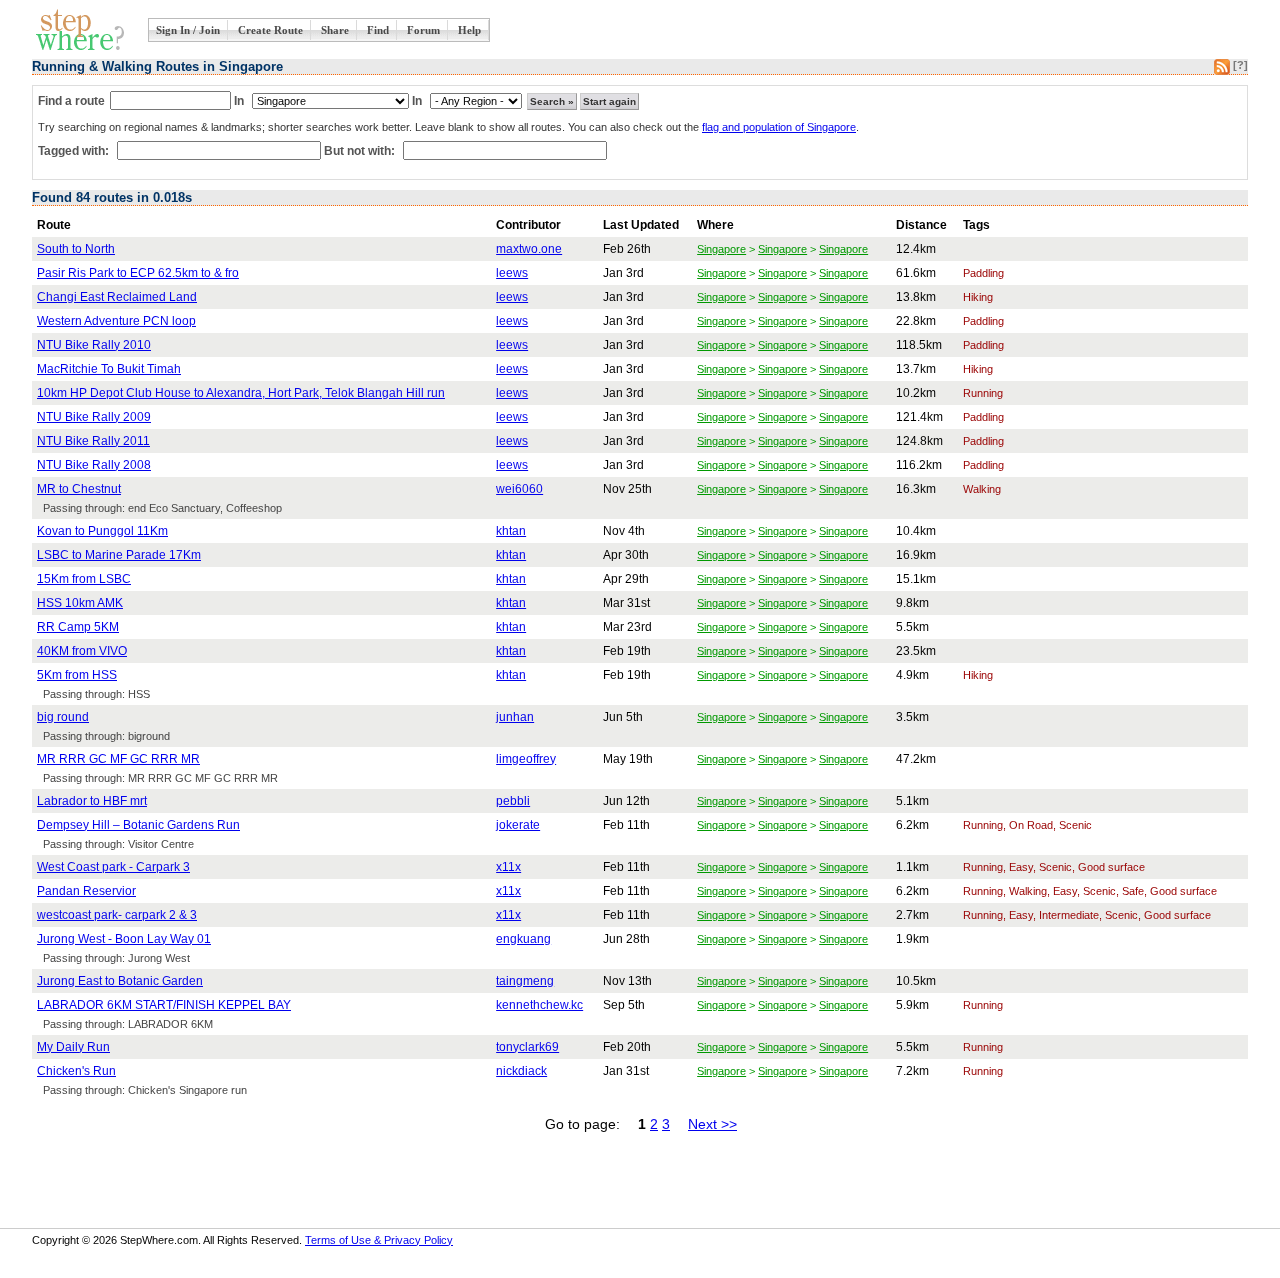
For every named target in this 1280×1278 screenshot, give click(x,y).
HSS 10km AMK (80, 603)
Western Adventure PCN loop (116, 321)
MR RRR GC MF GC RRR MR (118, 759)
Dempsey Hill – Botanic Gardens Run (138, 825)
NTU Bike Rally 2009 (94, 417)
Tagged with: (75, 151)
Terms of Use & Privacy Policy (379, 1240)
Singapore (721, 249)
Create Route (270, 30)
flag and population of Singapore (779, 127)
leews (512, 273)
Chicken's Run (76, 1071)
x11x (508, 867)
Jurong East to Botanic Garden (120, 981)
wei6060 (519, 489)
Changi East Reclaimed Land (117, 297)
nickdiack (521, 1071)
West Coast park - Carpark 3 (113, 867)
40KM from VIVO (82, 651)
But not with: (361, 151)
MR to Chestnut (79, 489)
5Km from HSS (77, 675)
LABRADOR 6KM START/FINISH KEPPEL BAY (164, 1005)
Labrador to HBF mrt (92, 801)
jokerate (518, 825)
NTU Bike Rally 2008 (94, 465)
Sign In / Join (188, 30)
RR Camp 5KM (78, 627)
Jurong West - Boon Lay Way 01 (124, 939)
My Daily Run (73, 1047)
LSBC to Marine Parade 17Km (119, 555)
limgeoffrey (526, 759)
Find (378, 30)
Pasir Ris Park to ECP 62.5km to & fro (138, 273)
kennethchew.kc (539, 1005)
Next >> (712, 1124)
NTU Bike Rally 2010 (94, 345)
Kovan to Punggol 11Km (102, 531)
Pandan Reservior (86, 891)
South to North (76, 249)
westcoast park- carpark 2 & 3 (117, 915)
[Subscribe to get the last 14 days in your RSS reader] (1222, 71)
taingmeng (525, 981)
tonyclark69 (527, 1047)
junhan (515, 717)
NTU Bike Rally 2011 (93, 441)
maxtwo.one (529, 249)
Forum (423, 30)
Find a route (71, 101)
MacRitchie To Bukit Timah (109, 369)
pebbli (513, 801)
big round (63, 717)
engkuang (523, 939)
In (239, 101)
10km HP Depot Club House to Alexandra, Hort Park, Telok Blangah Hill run (241, 393)
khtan (511, 531)
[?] (1240, 65)
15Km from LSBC (84, 579)
